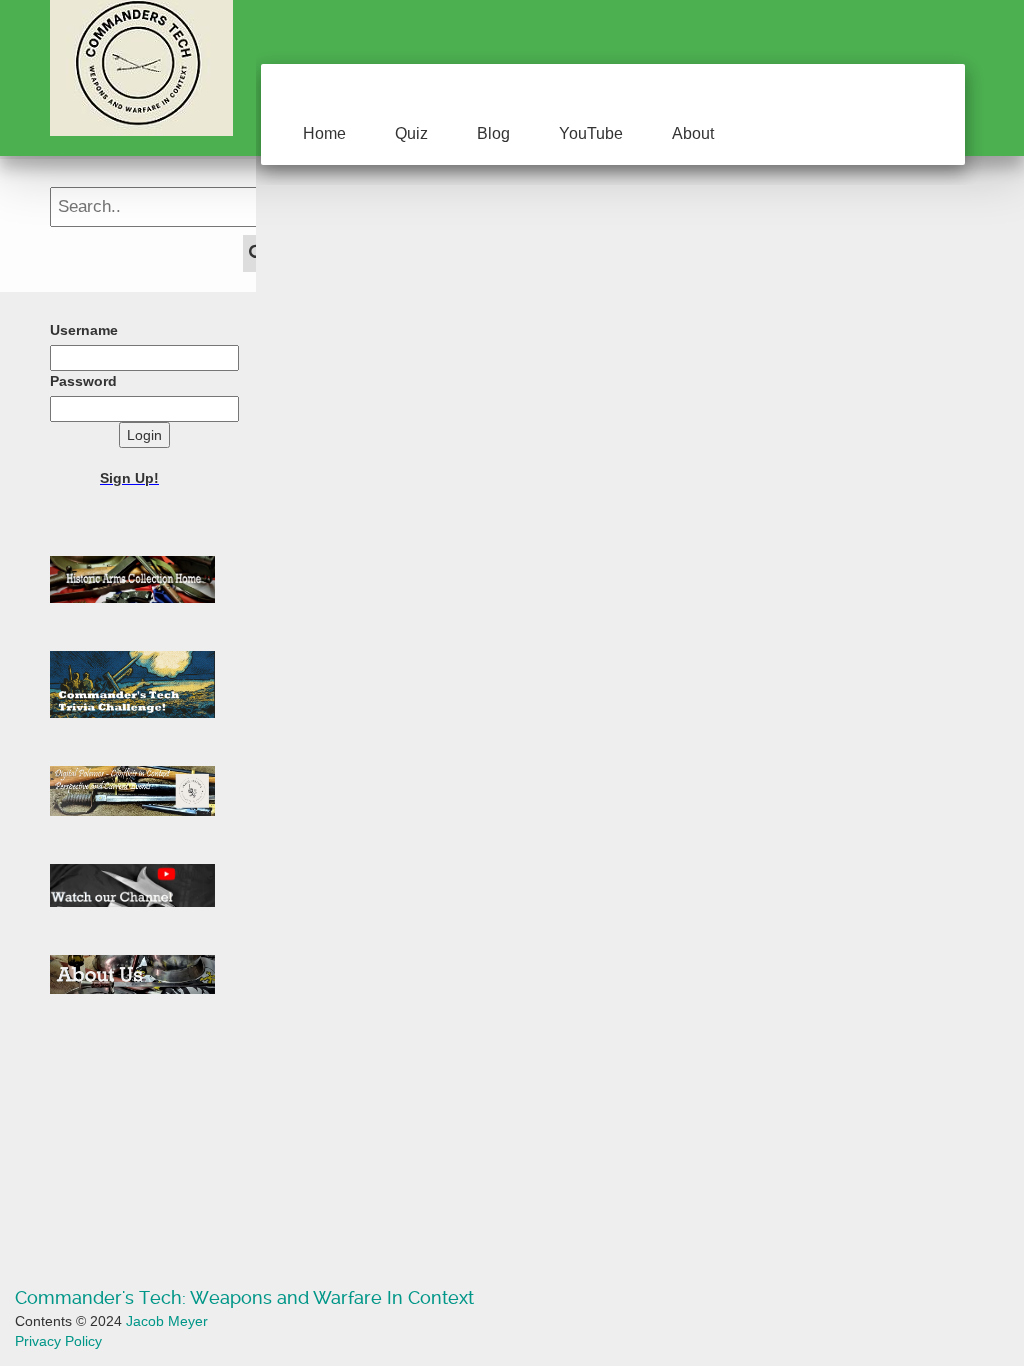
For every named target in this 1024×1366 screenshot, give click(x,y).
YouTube (591, 133)
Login (144, 435)
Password (83, 381)
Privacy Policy (58, 1341)
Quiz (411, 133)
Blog (493, 133)
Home (324, 133)
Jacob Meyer (167, 1321)
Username (84, 330)
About (693, 133)
